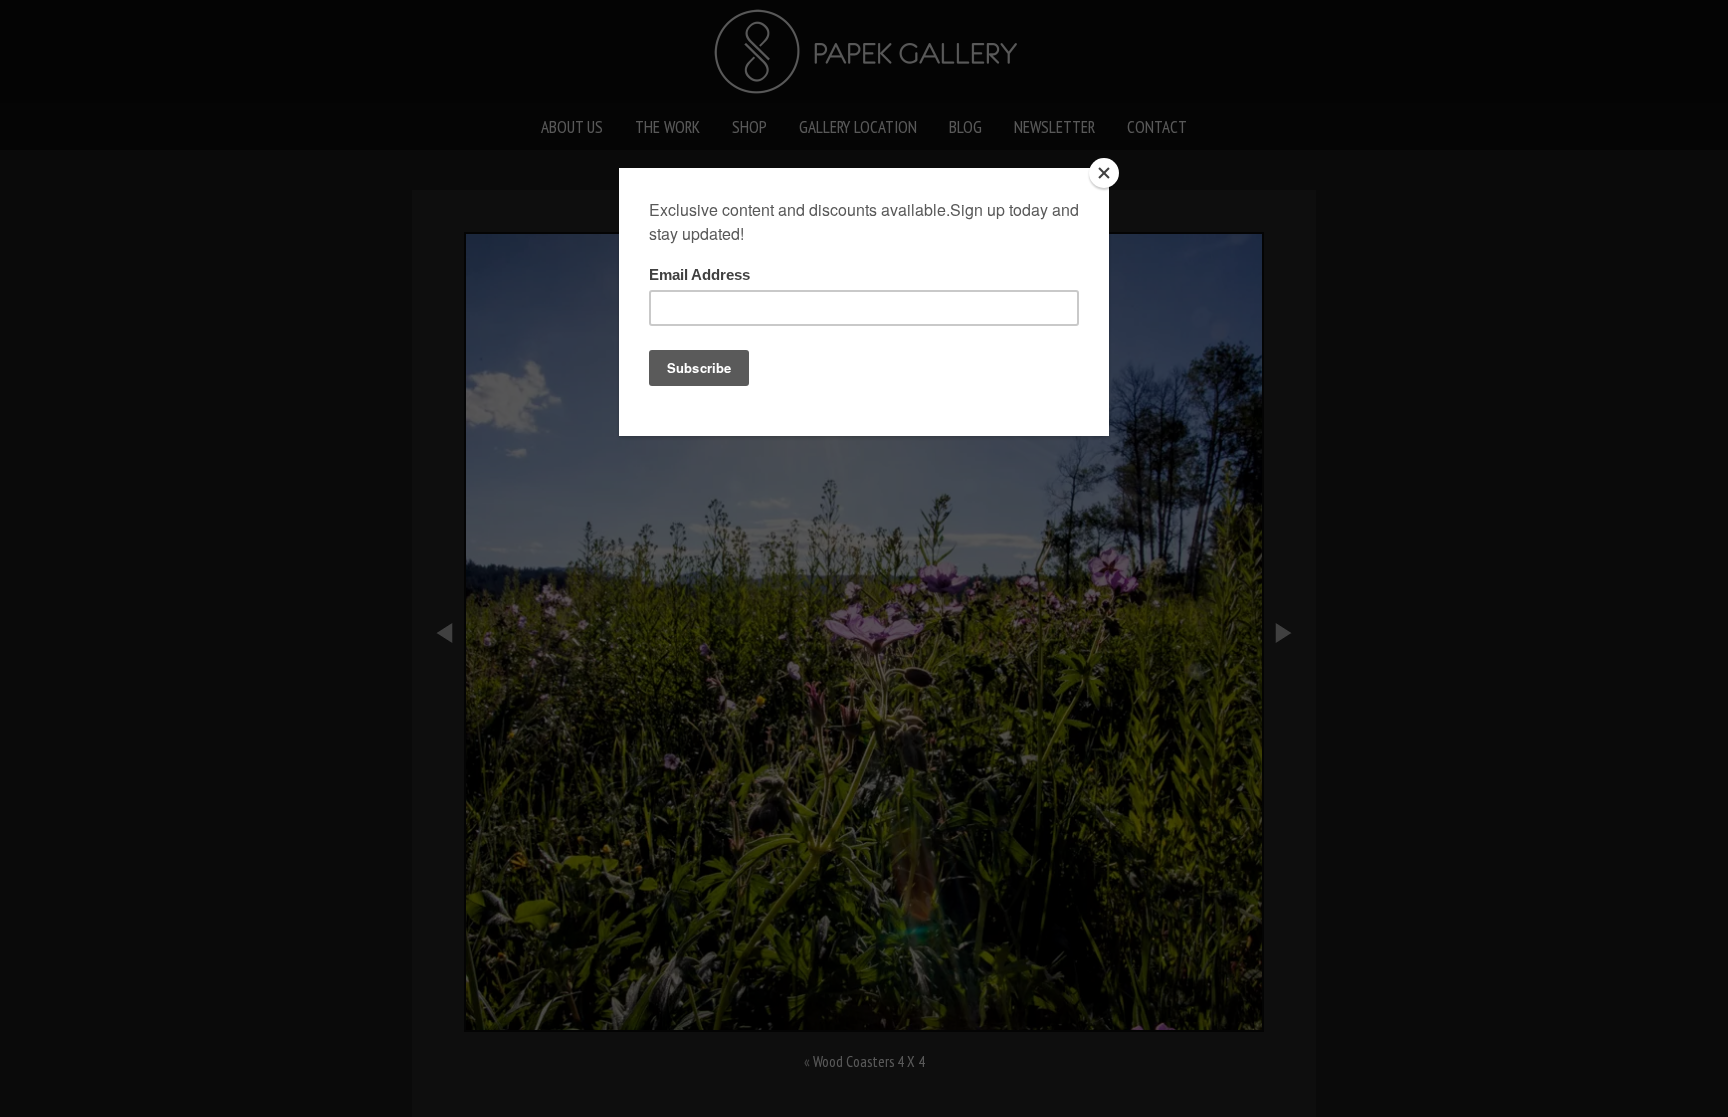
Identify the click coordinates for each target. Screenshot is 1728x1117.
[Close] (1104, 173)
